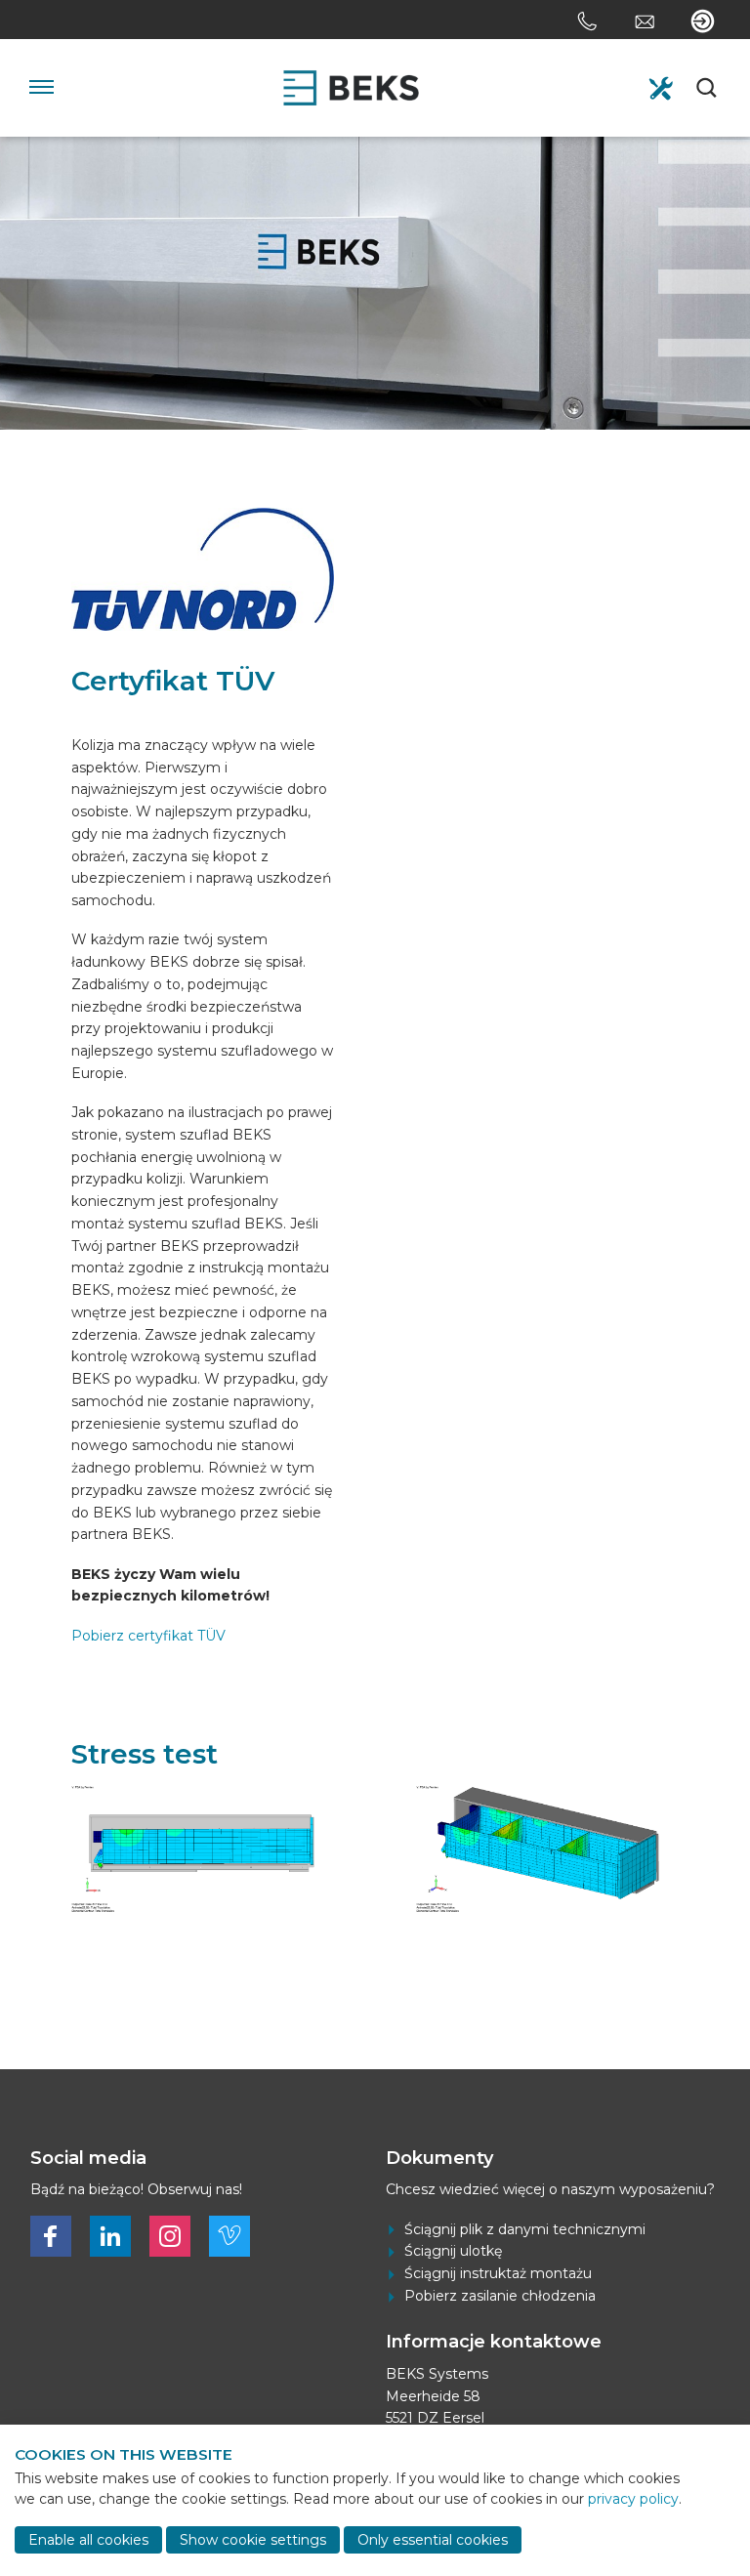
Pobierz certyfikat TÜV (148, 1636)
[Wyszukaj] (708, 88)
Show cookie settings (253, 2540)
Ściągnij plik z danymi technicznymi (525, 2229)
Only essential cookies (433, 2540)
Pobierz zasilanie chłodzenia (500, 2296)
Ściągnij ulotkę (453, 2251)
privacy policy (633, 2499)
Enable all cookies (88, 2540)
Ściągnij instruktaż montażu (498, 2273)
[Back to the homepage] (351, 88)
